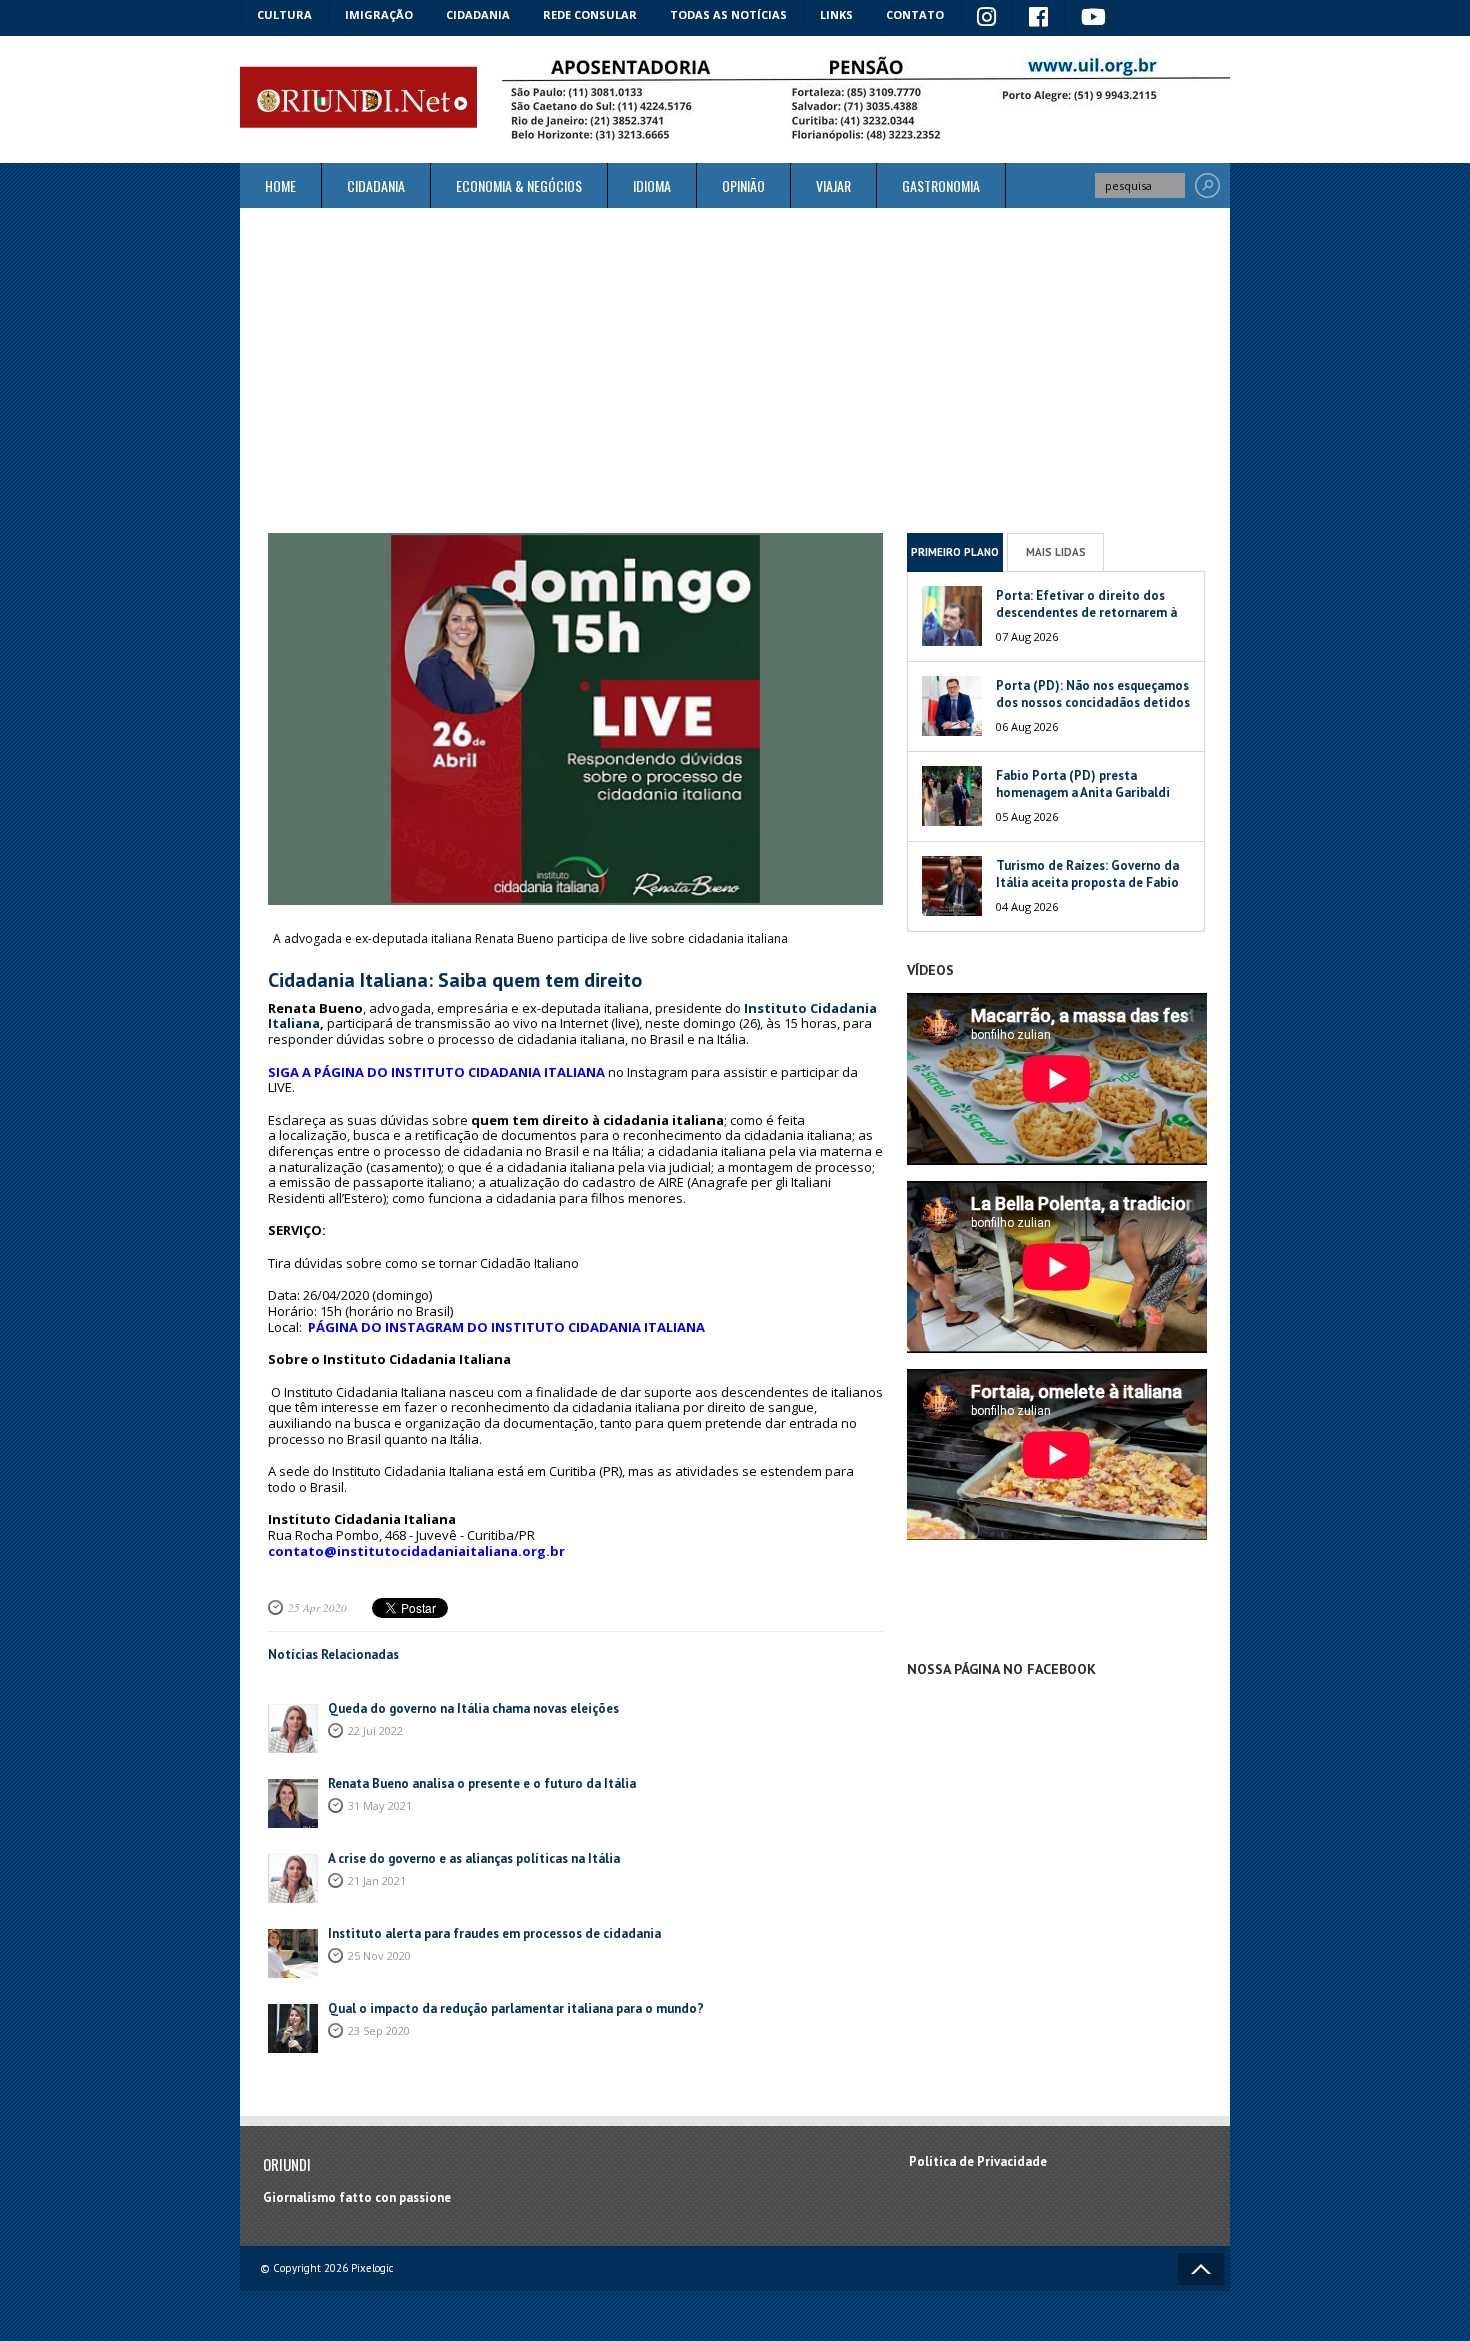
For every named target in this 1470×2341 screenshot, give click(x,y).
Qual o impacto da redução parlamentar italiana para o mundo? (516, 2008)
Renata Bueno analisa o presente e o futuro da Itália (482, 1783)
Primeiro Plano (955, 552)
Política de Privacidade (978, 2161)
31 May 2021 (380, 1805)
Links (836, 14)
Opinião (743, 185)
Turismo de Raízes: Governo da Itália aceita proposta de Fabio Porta (1087, 882)
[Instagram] (987, 18)
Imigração (379, 14)
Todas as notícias (728, 14)
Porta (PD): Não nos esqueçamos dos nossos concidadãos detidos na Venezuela (1093, 702)
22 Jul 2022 (375, 1730)
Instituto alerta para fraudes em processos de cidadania (494, 1933)
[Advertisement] (735, 370)
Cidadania (478, 14)
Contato (915, 14)
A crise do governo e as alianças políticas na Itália (474, 1858)
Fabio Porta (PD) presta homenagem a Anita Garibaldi (1083, 784)
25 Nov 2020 (379, 1955)
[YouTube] (1094, 18)
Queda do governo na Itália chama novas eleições (473, 1708)
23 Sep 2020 (379, 2030)
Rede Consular (590, 14)
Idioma (652, 185)
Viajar (833, 185)
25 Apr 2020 (317, 1607)
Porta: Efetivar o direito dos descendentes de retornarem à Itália (1086, 612)
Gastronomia (941, 185)
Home (280, 185)
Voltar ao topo (1201, 2269)
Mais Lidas (1056, 552)
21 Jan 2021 (377, 1880)
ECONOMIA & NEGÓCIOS (519, 185)
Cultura (284, 14)
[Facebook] (1039, 18)
